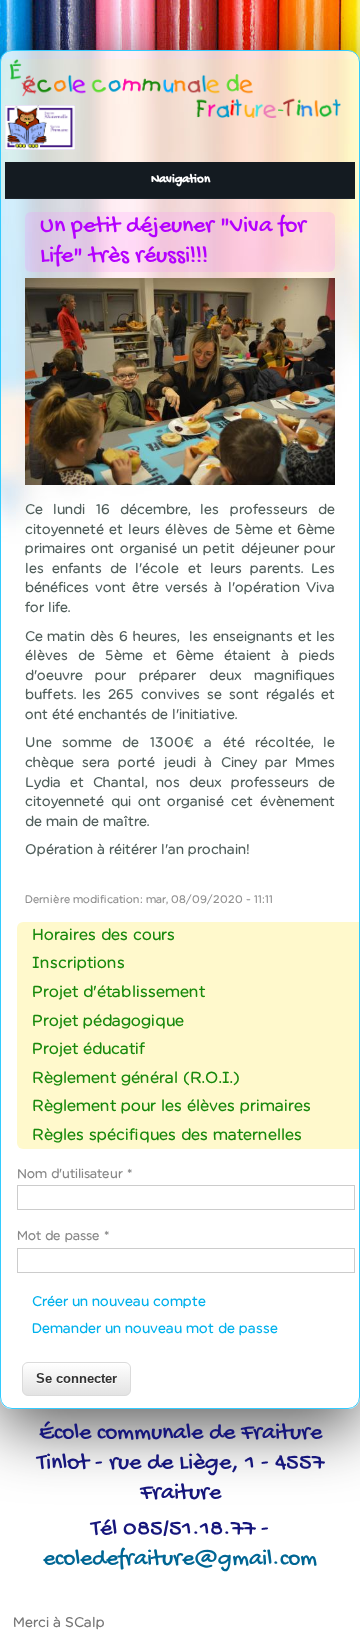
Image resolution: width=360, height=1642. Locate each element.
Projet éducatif (88, 1048)
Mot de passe (63, 1235)
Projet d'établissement (118, 991)
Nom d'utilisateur (75, 1173)
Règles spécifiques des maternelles (167, 1134)
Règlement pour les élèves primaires (171, 1105)
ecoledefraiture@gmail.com (180, 1559)
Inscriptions (78, 962)
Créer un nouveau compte (119, 1301)
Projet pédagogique (108, 1020)
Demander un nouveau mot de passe (155, 1328)
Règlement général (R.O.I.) (136, 1077)
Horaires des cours (103, 934)
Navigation (180, 179)
